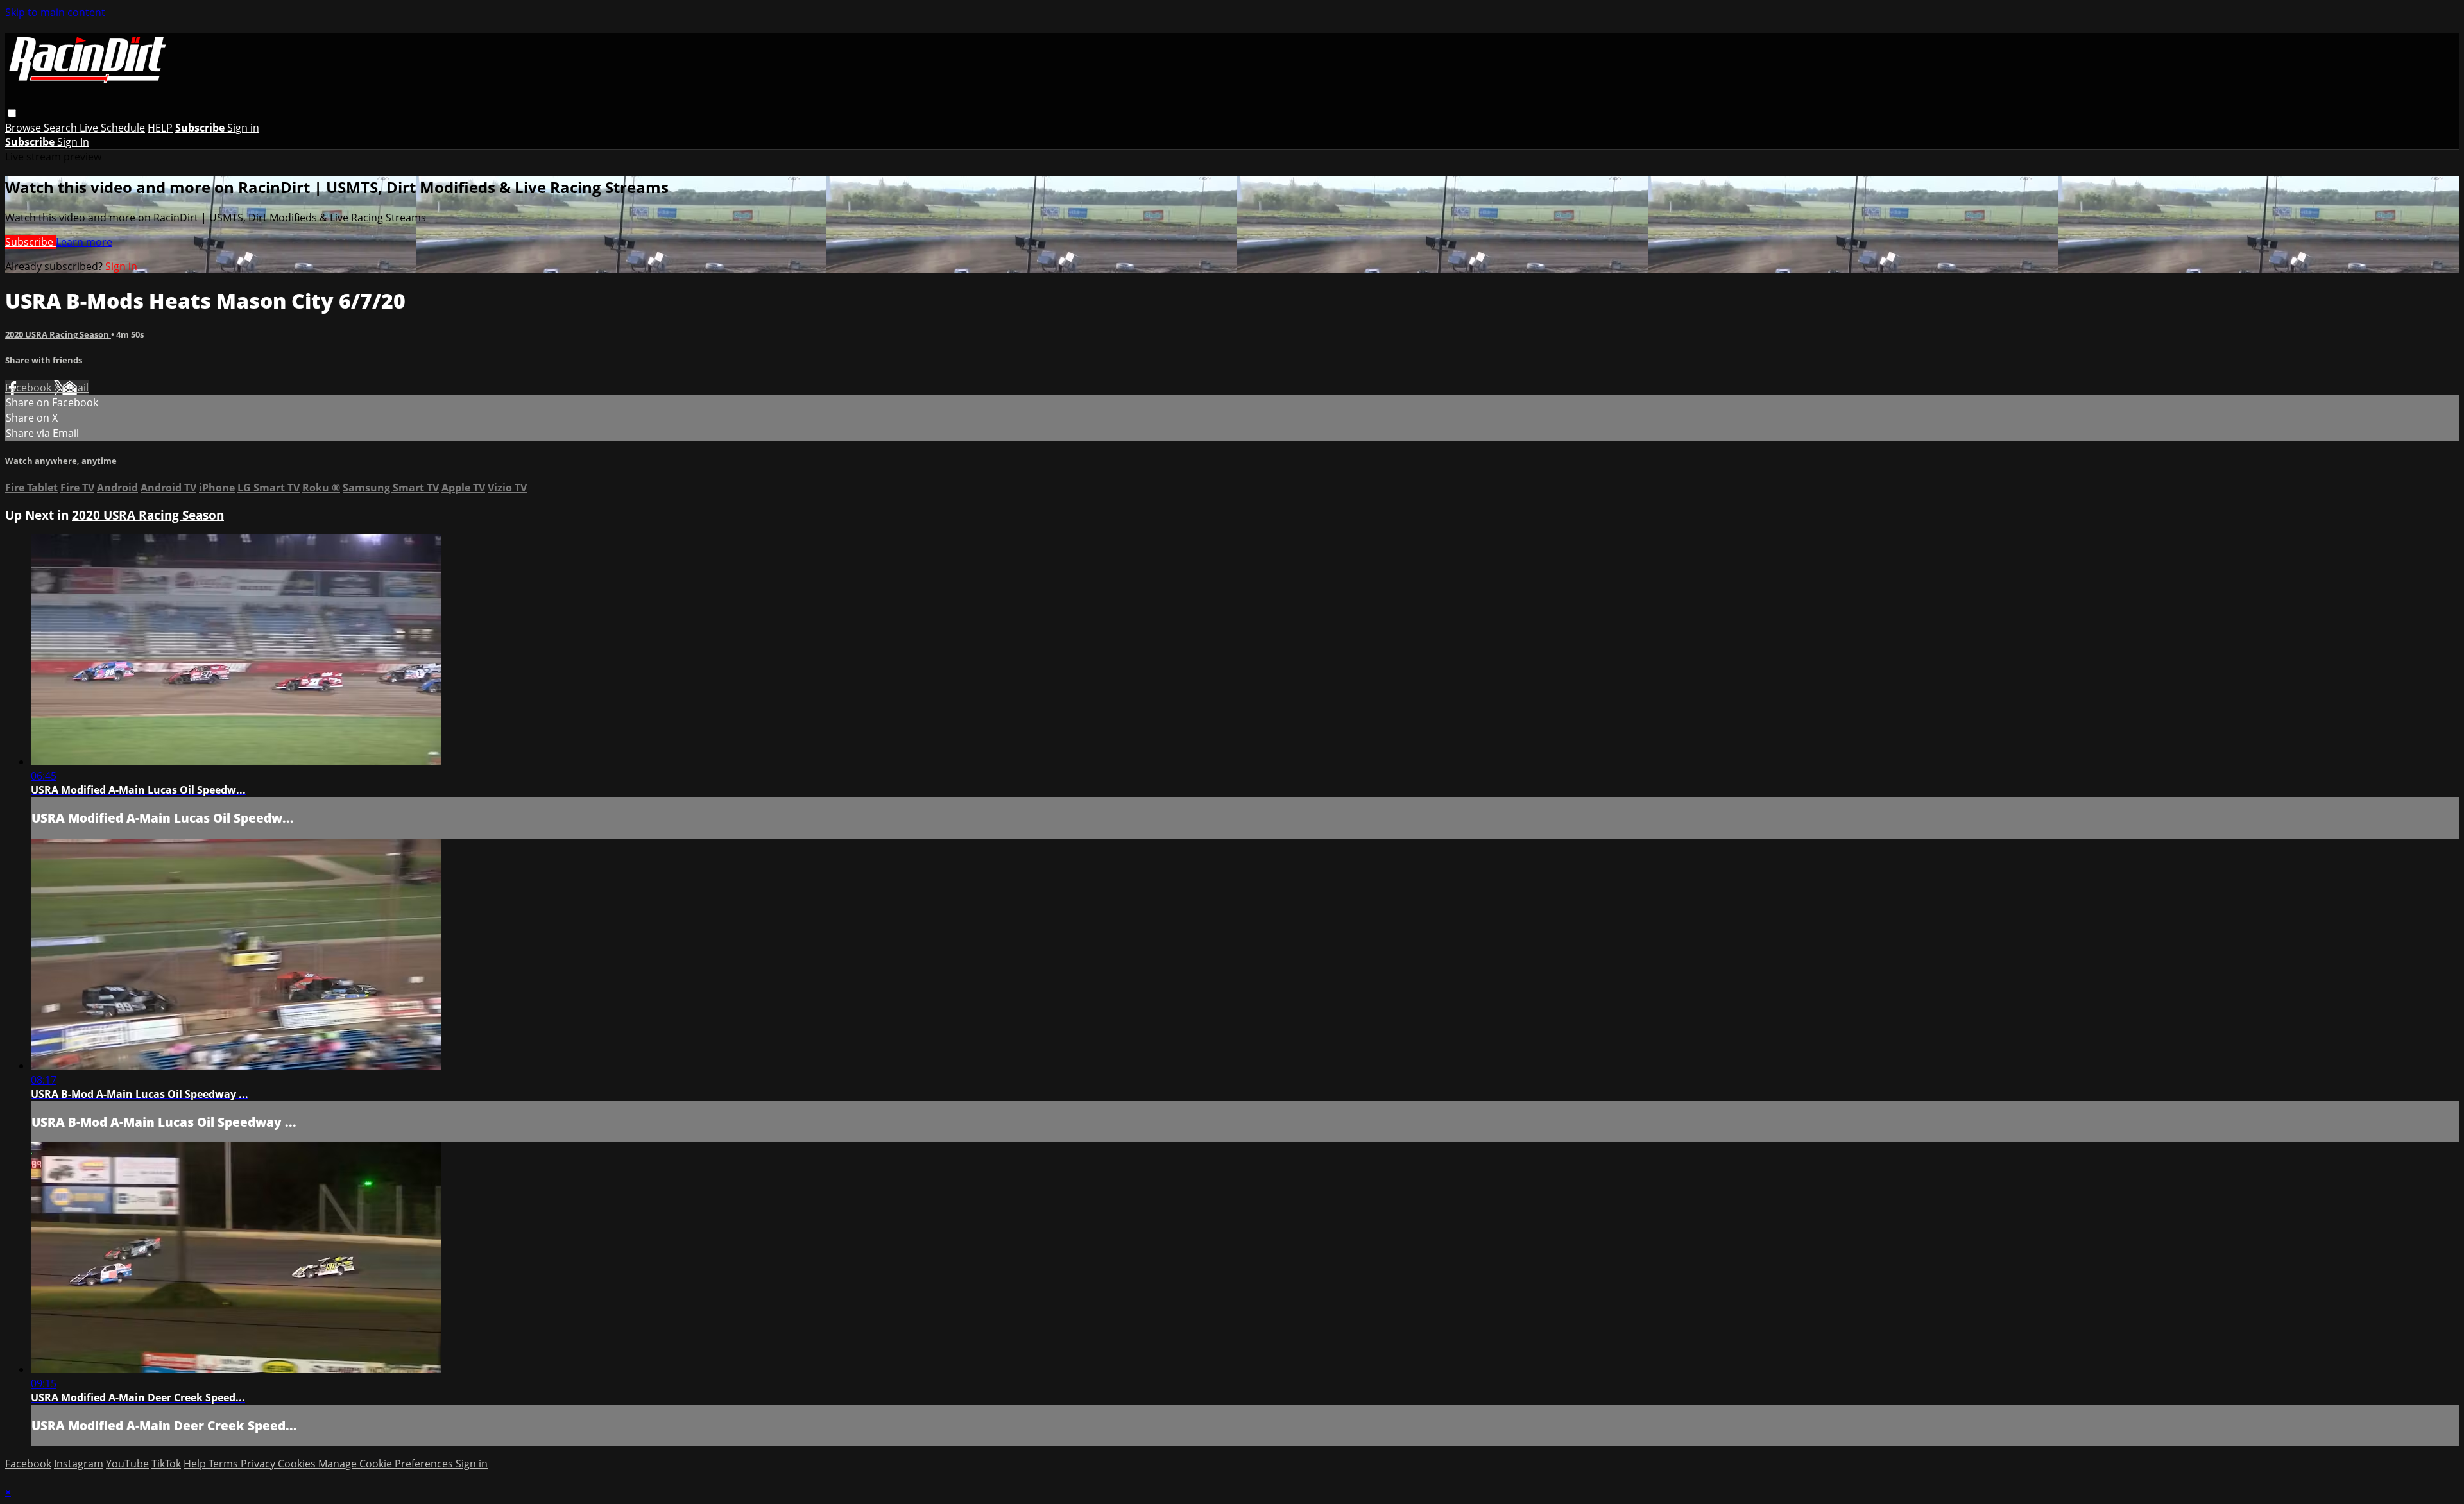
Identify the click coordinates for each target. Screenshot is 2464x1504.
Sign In (73, 142)
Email (75, 388)
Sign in (243, 128)
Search (62, 128)
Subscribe (30, 242)
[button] (12, 113)
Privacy (259, 1464)
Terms (225, 1464)
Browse (24, 128)
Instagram (79, 1464)
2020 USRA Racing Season (58, 334)
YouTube (127, 1464)
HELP (160, 128)
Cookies (298, 1464)
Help (196, 1464)
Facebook (30, 388)
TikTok (166, 1464)
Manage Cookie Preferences (387, 1464)
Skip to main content (55, 12)
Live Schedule (112, 128)
